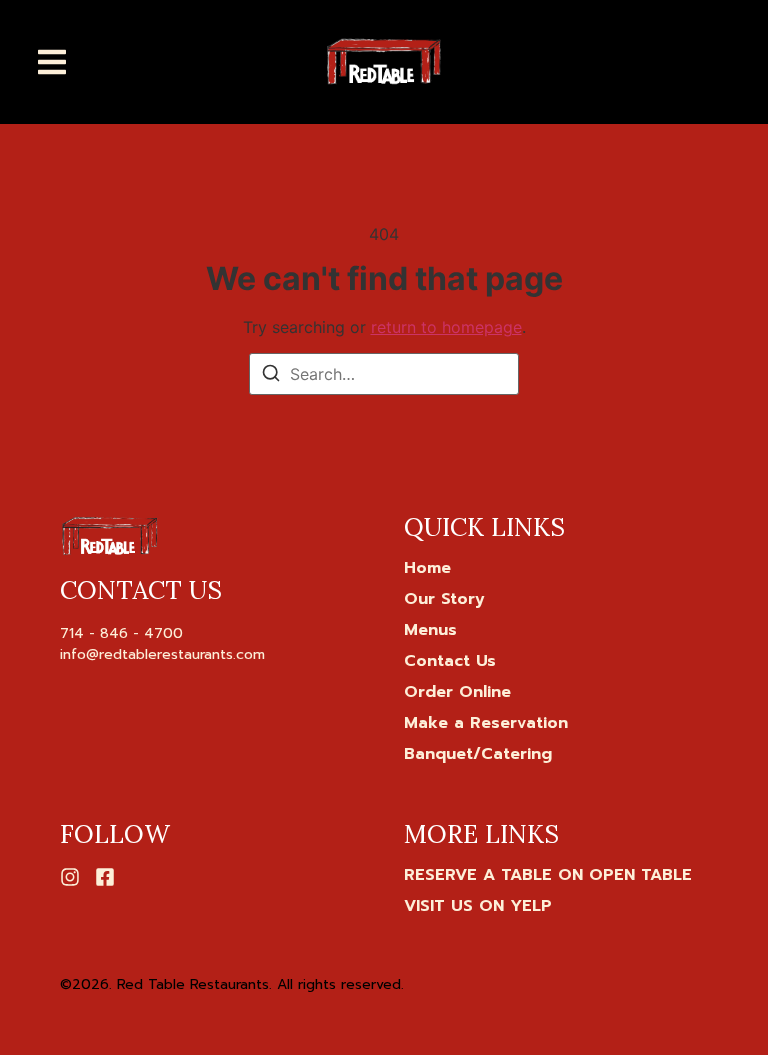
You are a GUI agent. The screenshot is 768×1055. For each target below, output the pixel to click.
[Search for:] (384, 374)
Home (427, 568)
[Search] (271, 376)
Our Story (444, 599)
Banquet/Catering (478, 754)
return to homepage (446, 327)
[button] (52, 62)
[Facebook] (105, 877)
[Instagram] (70, 877)
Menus (430, 630)
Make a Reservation (486, 723)
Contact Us (450, 661)
